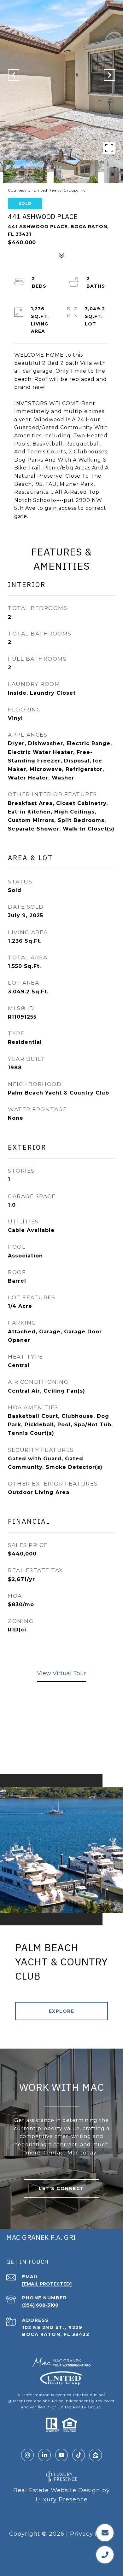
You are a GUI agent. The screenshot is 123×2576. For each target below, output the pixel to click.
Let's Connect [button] (61, 2188)
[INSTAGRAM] (27, 2455)
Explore (62, 2011)
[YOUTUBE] (61, 2455)
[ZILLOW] (96, 2455)
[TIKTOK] (79, 2455)
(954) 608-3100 (40, 2305)
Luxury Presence (62, 2499)
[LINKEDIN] (44, 2455)
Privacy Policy (92, 2534)
